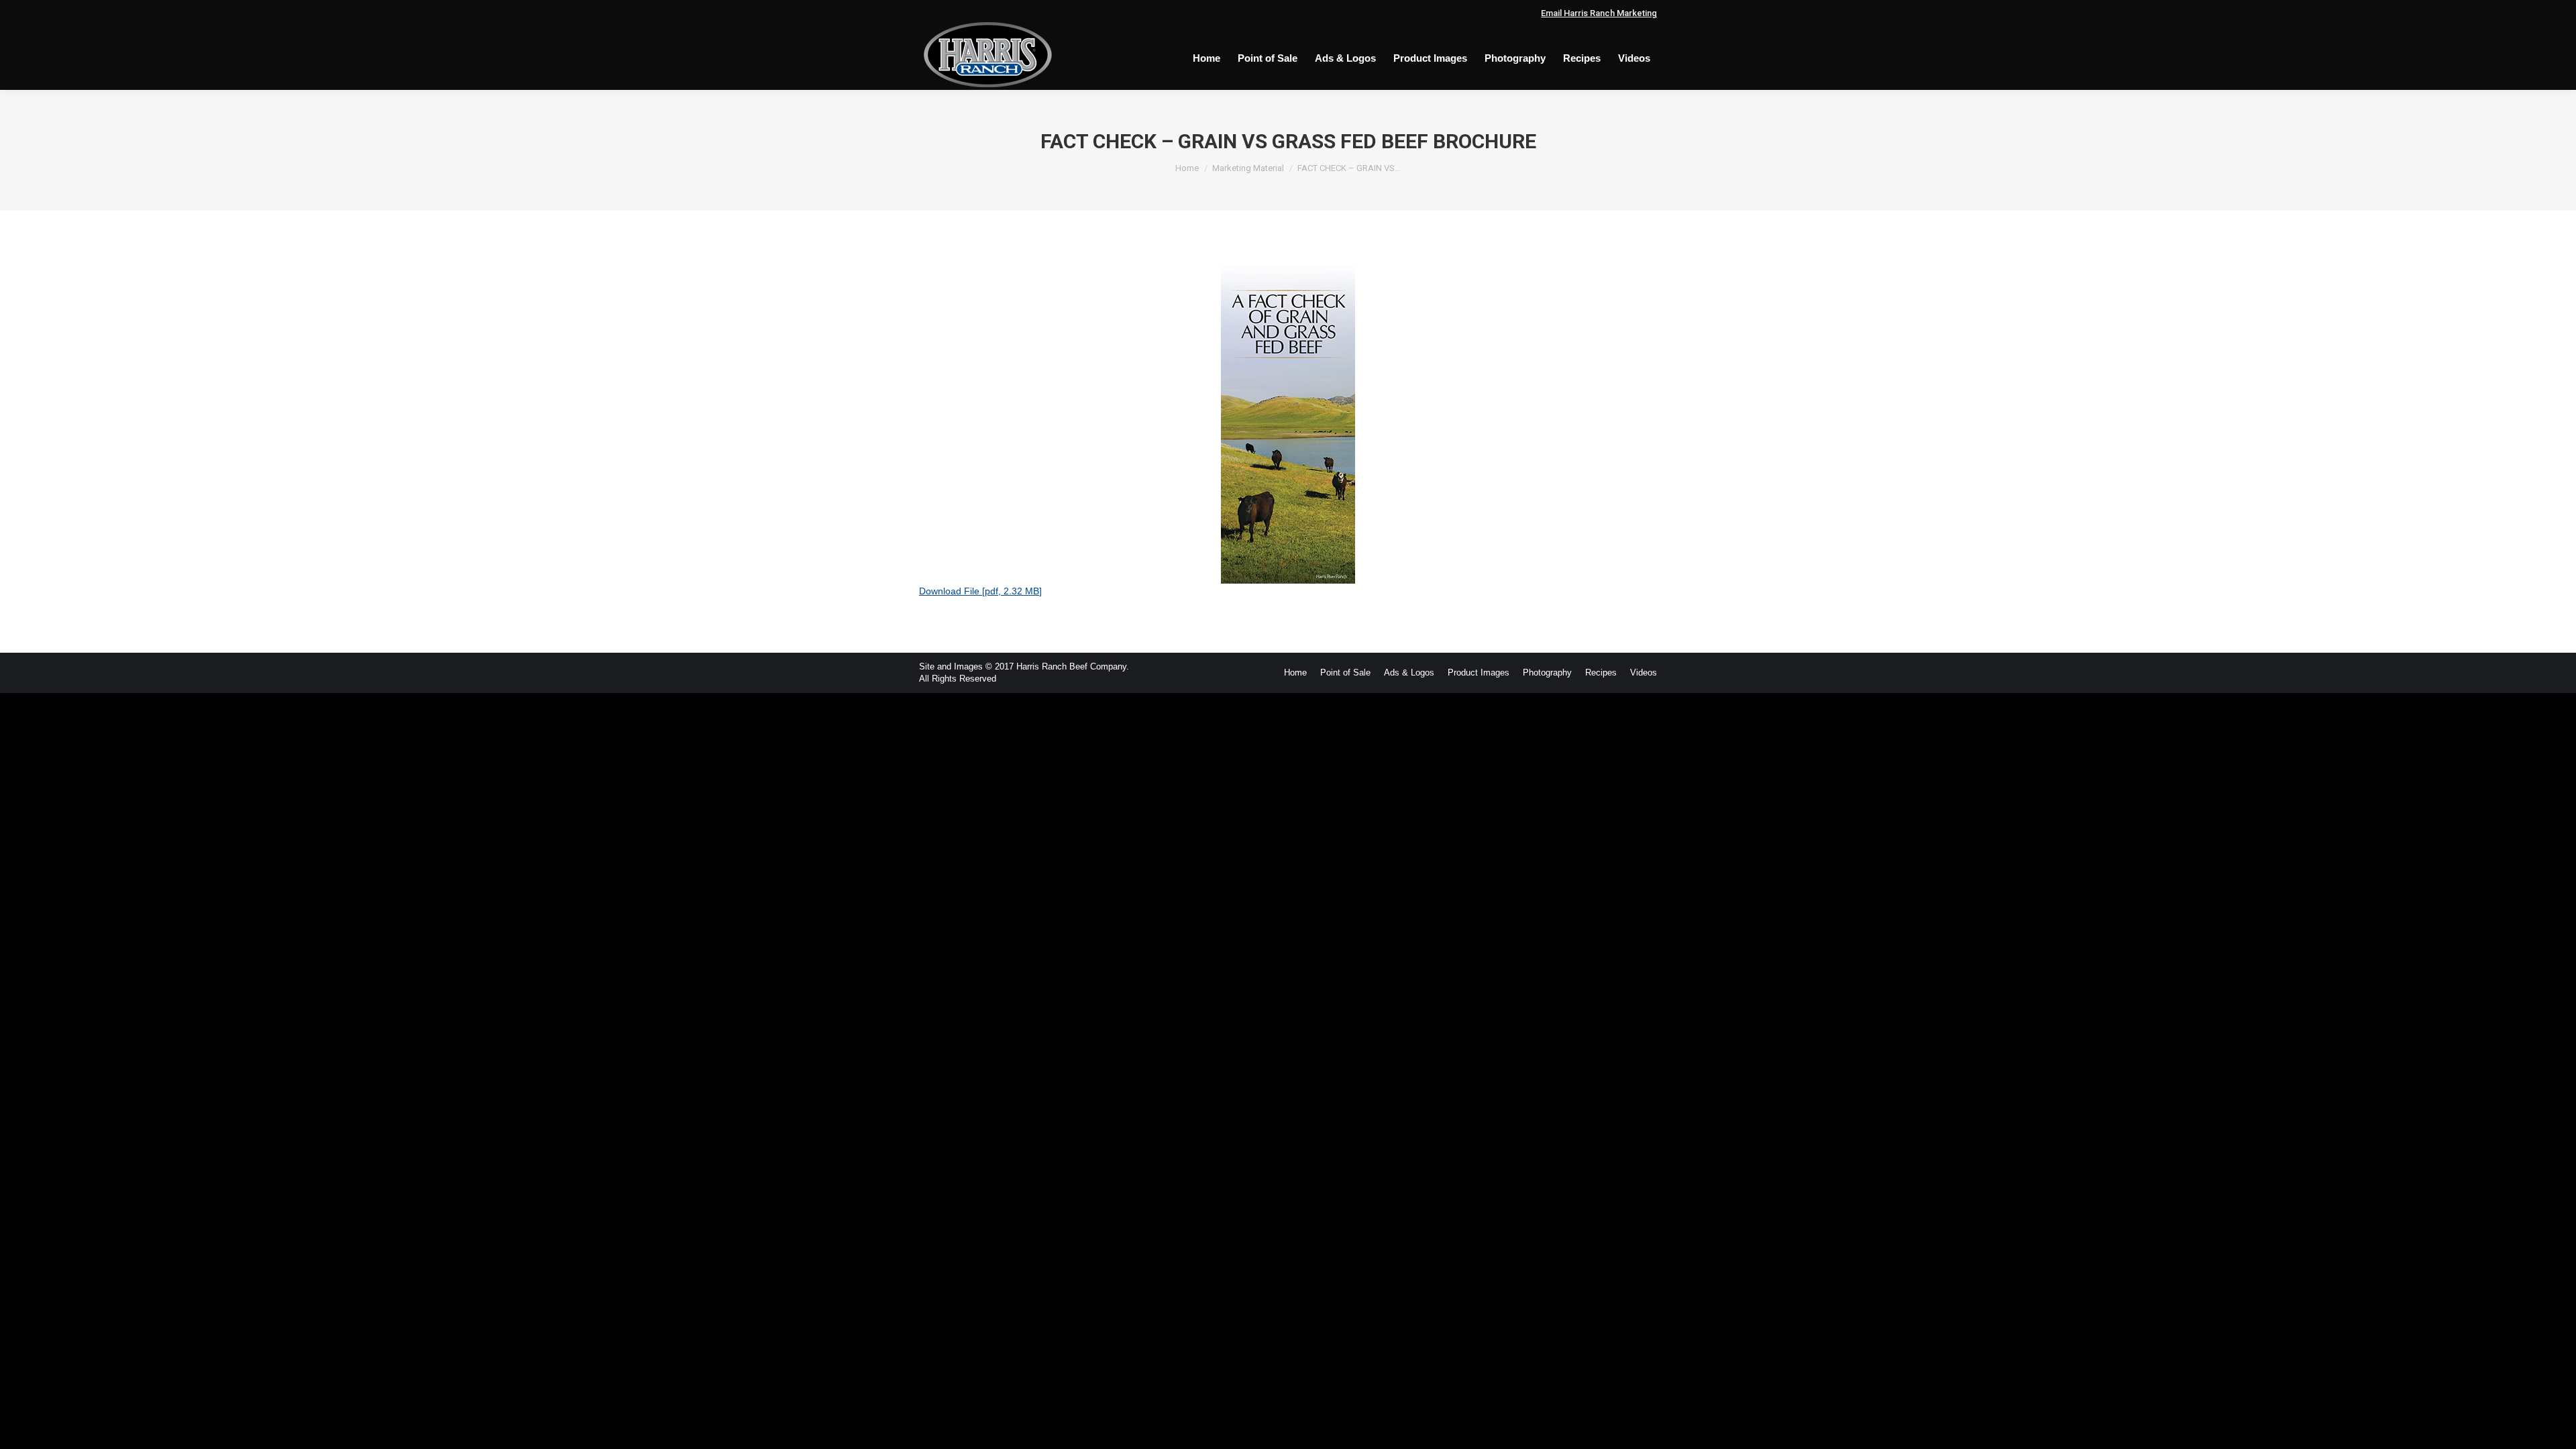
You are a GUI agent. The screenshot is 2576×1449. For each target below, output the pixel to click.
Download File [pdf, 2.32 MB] (980, 591)
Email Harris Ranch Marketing (1599, 13)
